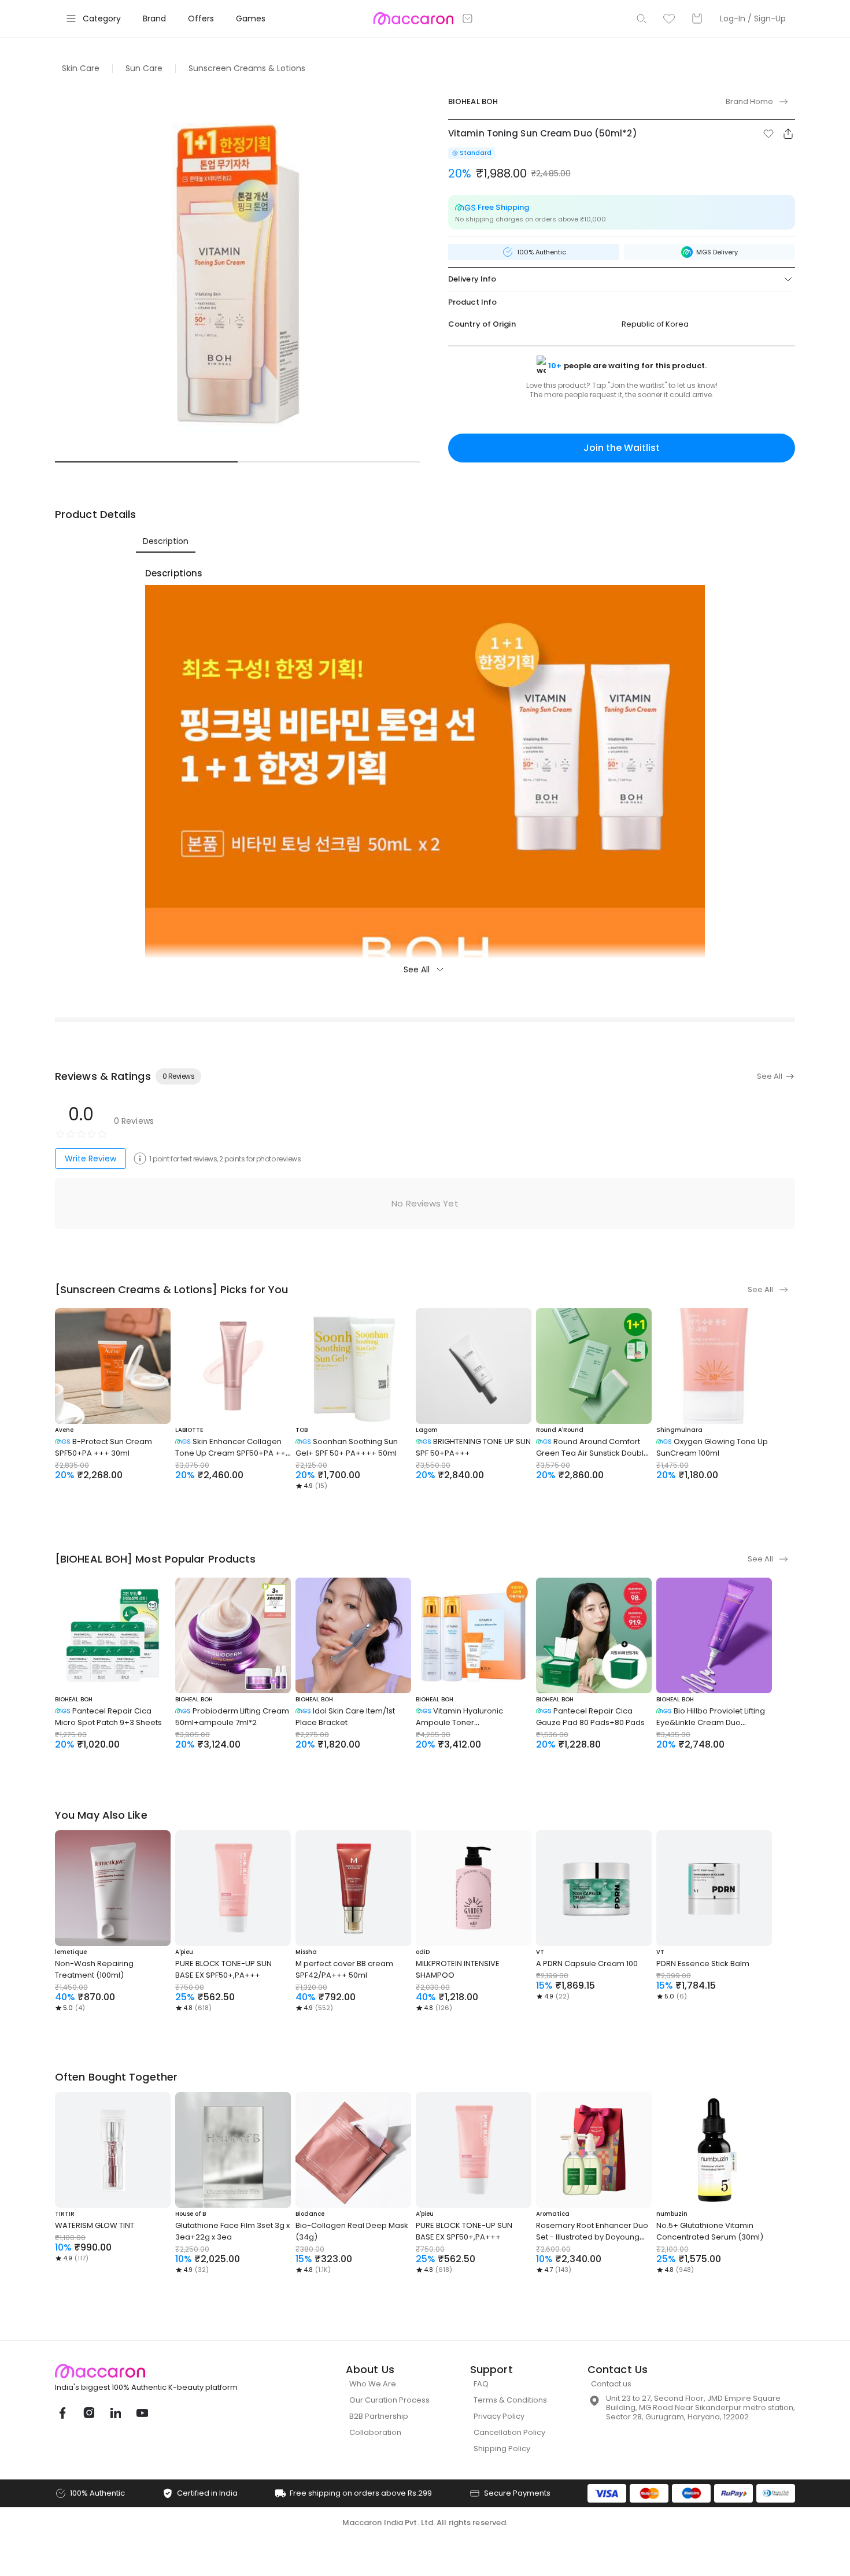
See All (417, 969)
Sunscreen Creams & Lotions (247, 68)
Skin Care (81, 68)
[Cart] (697, 18)
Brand (154, 18)
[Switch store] (468, 18)
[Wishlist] (669, 18)
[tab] (166, 541)
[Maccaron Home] (168, 2371)
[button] (768, 134)
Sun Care (144, 68)
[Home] (413, 18)
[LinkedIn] (115, 2413)
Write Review (90, 1159)
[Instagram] (88, 2413)
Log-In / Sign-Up (753, 18)
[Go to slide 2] (329, 462)
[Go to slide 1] (146, 462)
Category (102, 18)
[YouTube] (142, 2413)
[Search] (641, 18)
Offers (201, 18)
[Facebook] (62, 2413)
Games (251, 18)
